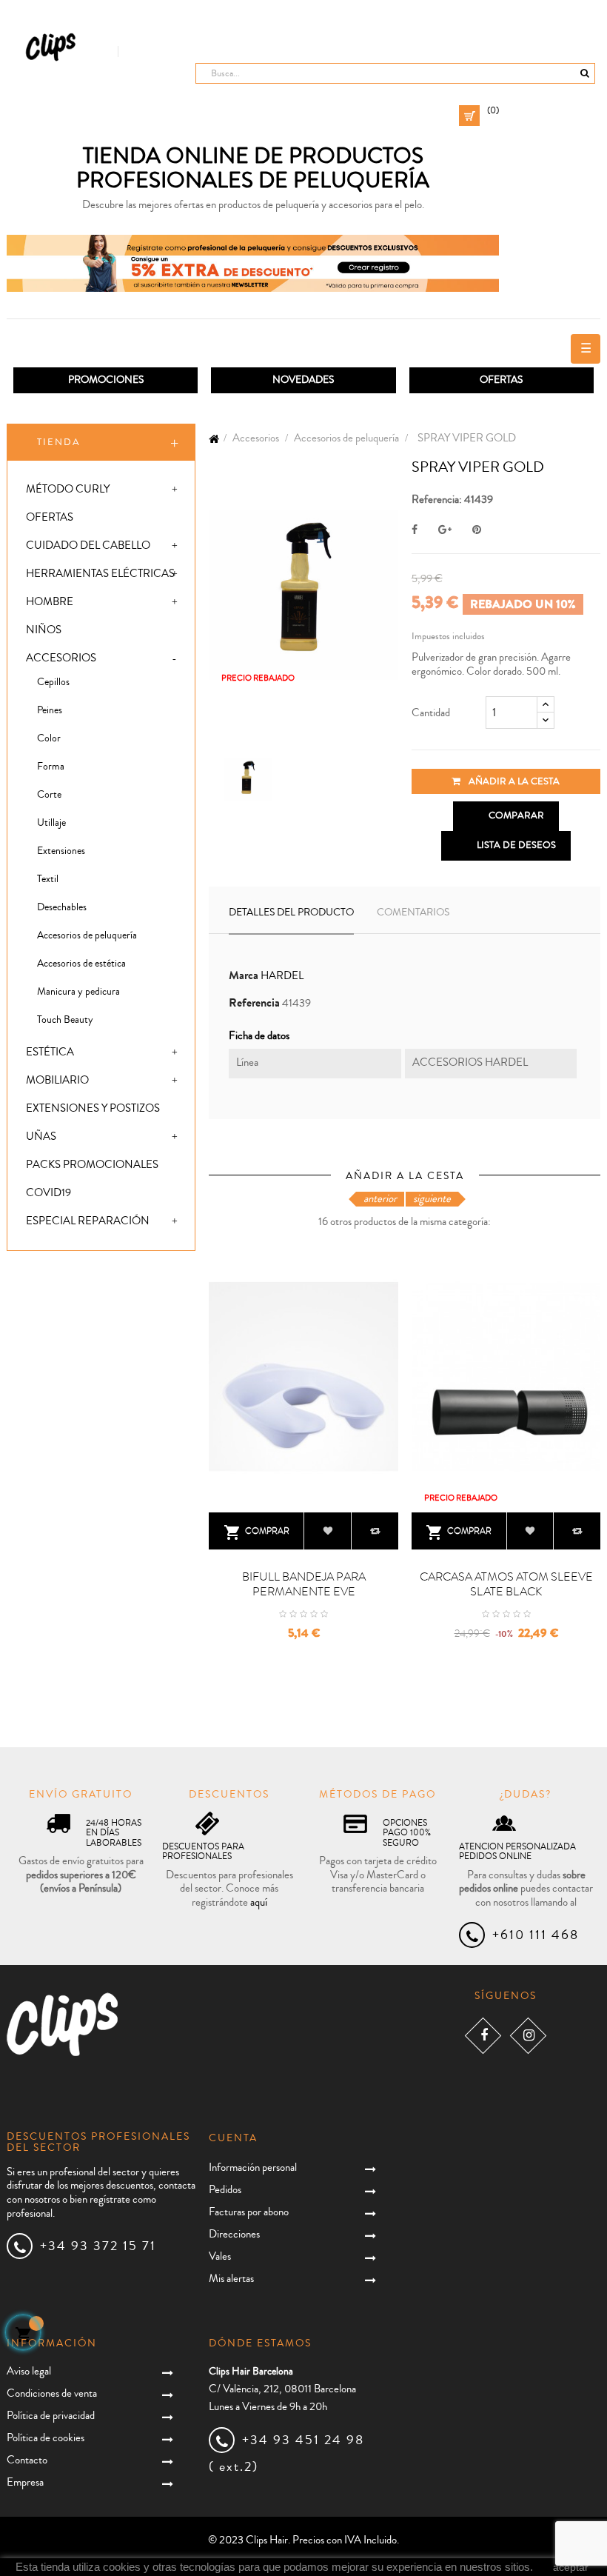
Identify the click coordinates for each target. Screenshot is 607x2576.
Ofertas (50, 517)
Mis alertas (231, 2279)
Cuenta (233, 2138)
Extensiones (61, 851)
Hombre (50, 602)
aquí (259, 1902)
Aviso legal (29, 2371)
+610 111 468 (536, 1935)
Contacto (27, 2460)
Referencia (254, 1003)
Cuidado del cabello (88, 545)
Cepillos (53, 682)
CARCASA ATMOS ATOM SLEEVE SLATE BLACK (506, 1584)
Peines (50, 710)
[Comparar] (375, 1531)
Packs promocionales (92, 1165)
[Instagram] (528, 2036)
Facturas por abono (249, 2212)
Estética (50, 1052)
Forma (51, 767)
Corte (49, 795)
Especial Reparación (88, 1221)
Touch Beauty (65, 1020)
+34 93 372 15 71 (98, 2246)
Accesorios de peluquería (87, 935)
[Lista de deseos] (328, 1531)
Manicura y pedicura (78, 992)
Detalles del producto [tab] (291, 912)
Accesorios (61, 658)
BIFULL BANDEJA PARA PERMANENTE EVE (304, 1584)
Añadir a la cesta (513, 781)
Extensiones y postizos (93, 1108)
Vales (220, 2256)
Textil (48, 879)
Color (49, 738)
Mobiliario (57, 1080)
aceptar (571, 2567)
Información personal (253, 2168)
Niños (44, 630)
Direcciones (234, 2234)
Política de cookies (46, 2438)
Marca (244, 976)
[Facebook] (483, 2036)
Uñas (41, 1137)
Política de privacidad (51, 2416)
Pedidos (225, 2190)
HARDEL (282, 976)
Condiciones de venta (52, 2393)
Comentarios (413, 912)
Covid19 (48, 1193)
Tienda (59, 442)
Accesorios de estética (81, 964)
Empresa (25, 2482)
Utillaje (51, 823)
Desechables (62, 907)
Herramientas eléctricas (100, 574)
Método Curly (68, 489)
